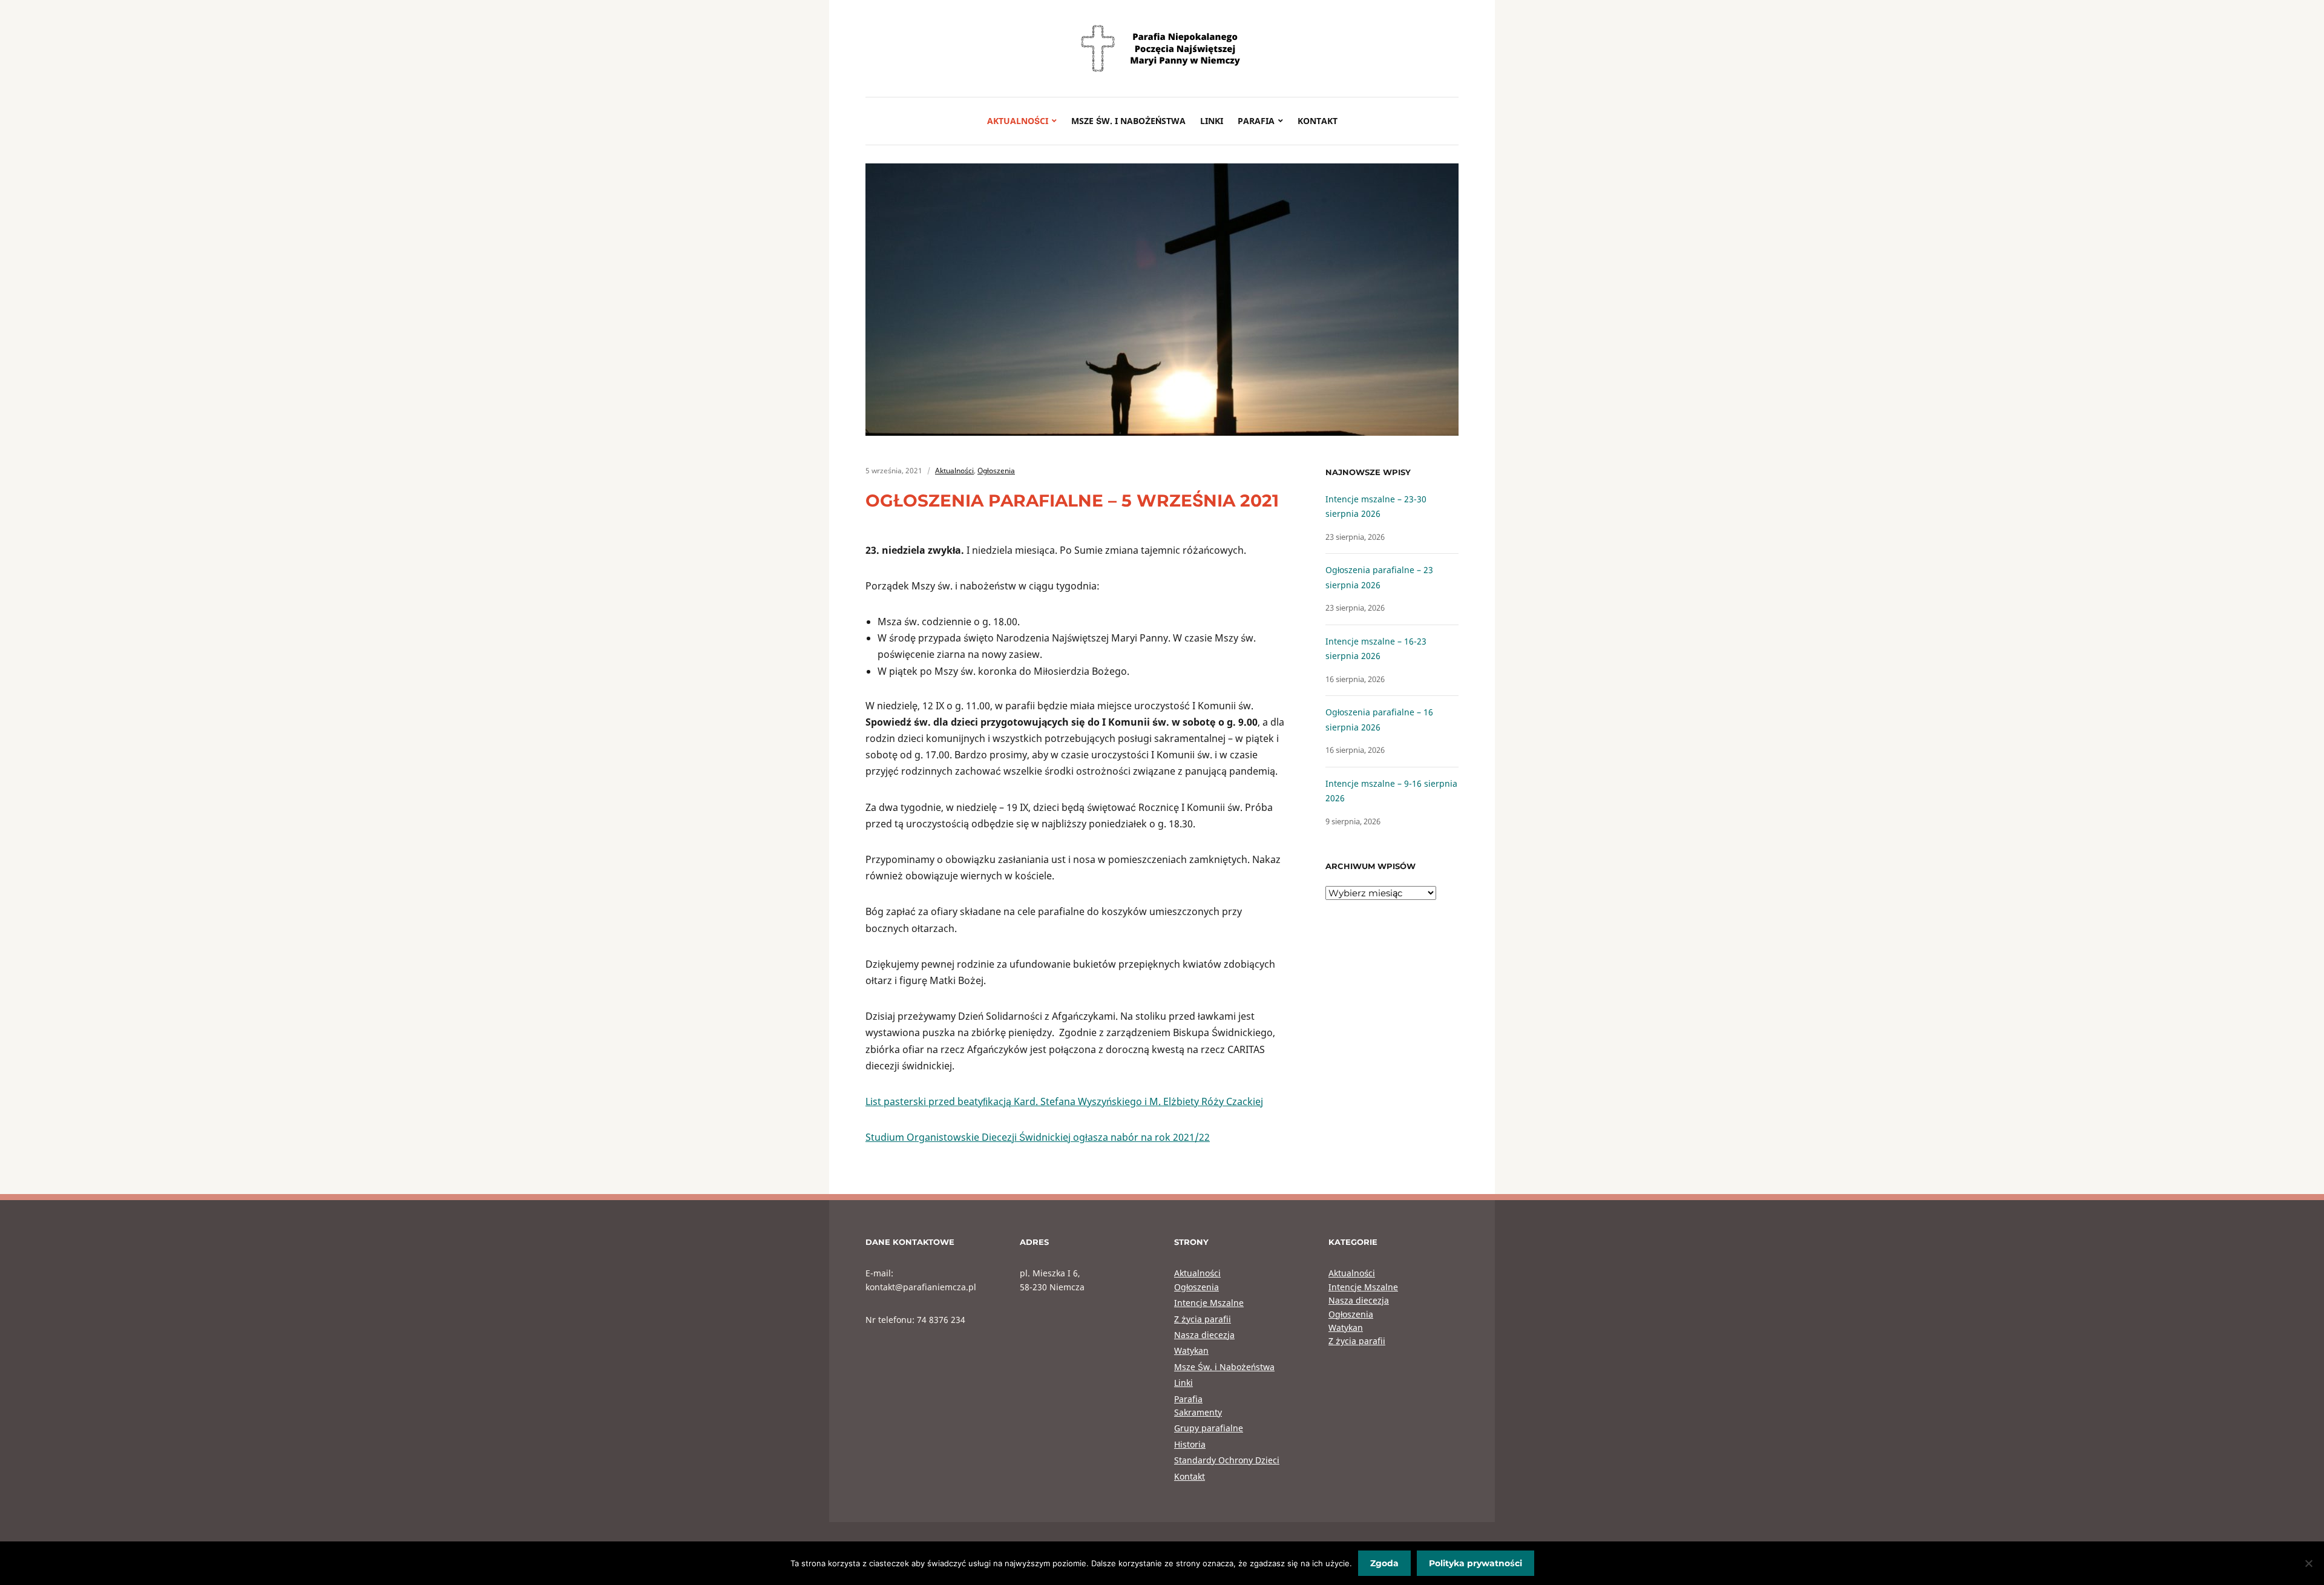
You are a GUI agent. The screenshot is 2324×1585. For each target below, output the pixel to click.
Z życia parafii (1203, 1319)
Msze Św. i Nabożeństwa (1128, 121)
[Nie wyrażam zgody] (2309, 1563)
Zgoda (1384, 1563)
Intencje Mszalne (1209, 1303)
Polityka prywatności (1475, 1563)
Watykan (1191, 1350)
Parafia (1256, 121)
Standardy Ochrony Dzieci (1227, 1460)
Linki (1212, 121)
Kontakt (1318, 121)
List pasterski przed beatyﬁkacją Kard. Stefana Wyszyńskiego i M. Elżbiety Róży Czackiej (1064, 1101)
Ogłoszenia (996, 471)
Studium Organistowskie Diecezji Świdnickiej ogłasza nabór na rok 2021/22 (1038, 1137)
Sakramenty (1198, 1412)
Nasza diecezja (1204, 1335)
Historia (1190, 1444)
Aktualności (1018, 121)
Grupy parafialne (1209, 1428)
